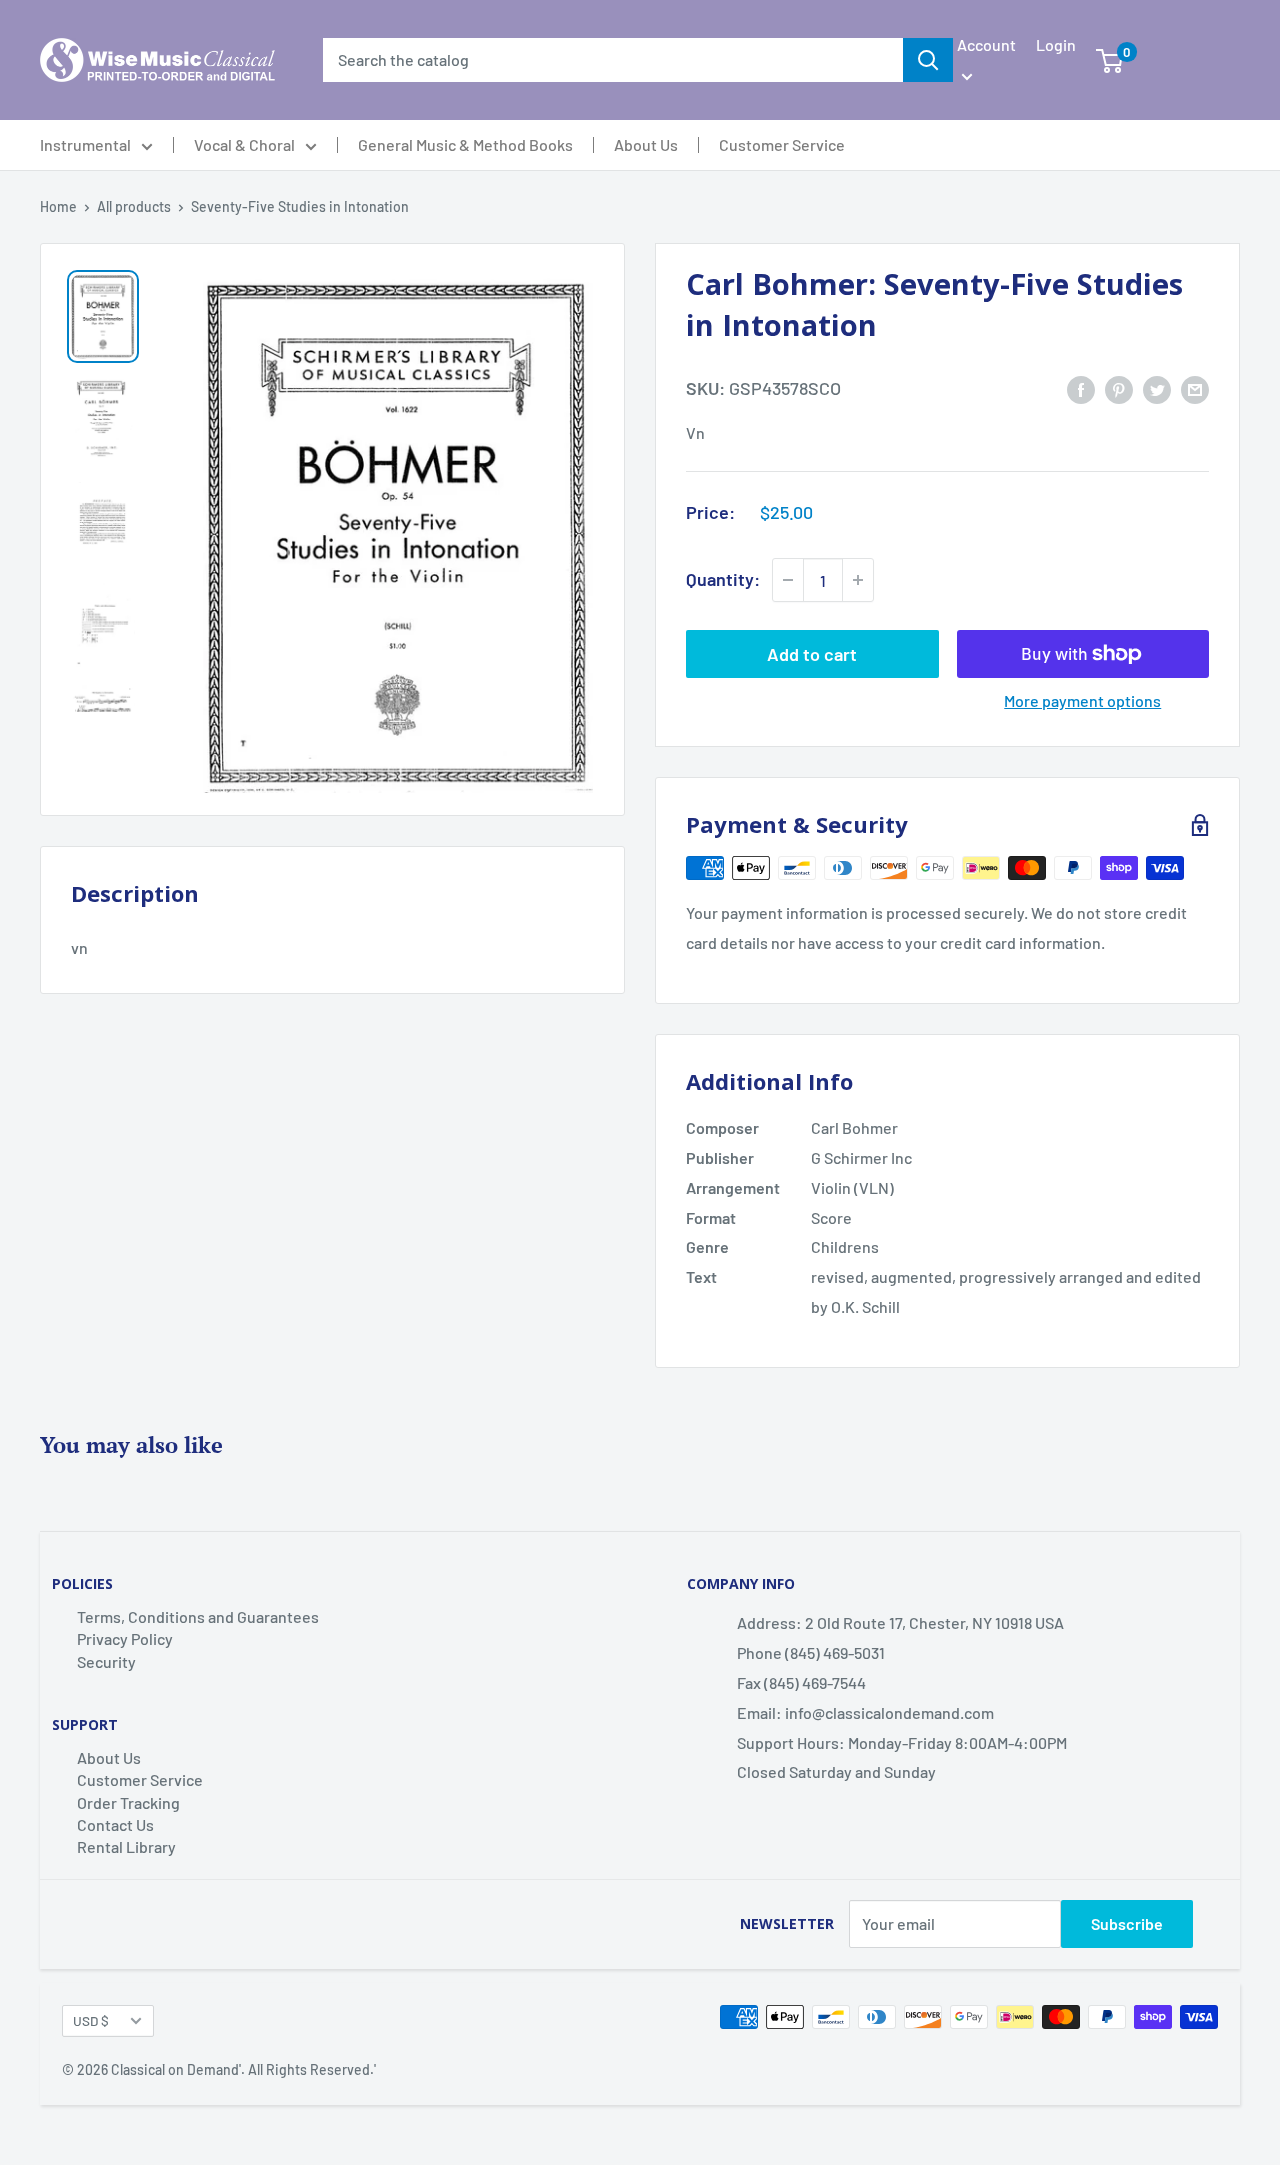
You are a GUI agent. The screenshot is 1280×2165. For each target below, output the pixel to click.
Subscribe (1127, 1923)
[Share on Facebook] (1081, 388)
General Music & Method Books (465, 145)
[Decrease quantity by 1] (788, 580)
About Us (646, 145)
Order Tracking (128, 1802)
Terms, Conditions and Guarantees (198, 1616)
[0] (1109, 60)
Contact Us (115, 1824)
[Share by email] (1195, 388)
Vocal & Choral (244, 145)
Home (58, 206)
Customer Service (782, 145)
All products (134, 206)
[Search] (928, 60)
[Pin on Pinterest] (1119, 388)
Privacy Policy (125, 1638)
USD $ (91, 2020)
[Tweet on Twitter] (1157, 388)
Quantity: (723, 579)
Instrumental (85, 145)
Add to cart (812, 654)
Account (986, 44)
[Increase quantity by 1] (858, 580)
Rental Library (126, 1846)
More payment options (1082, 700)
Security (106, 1661)
